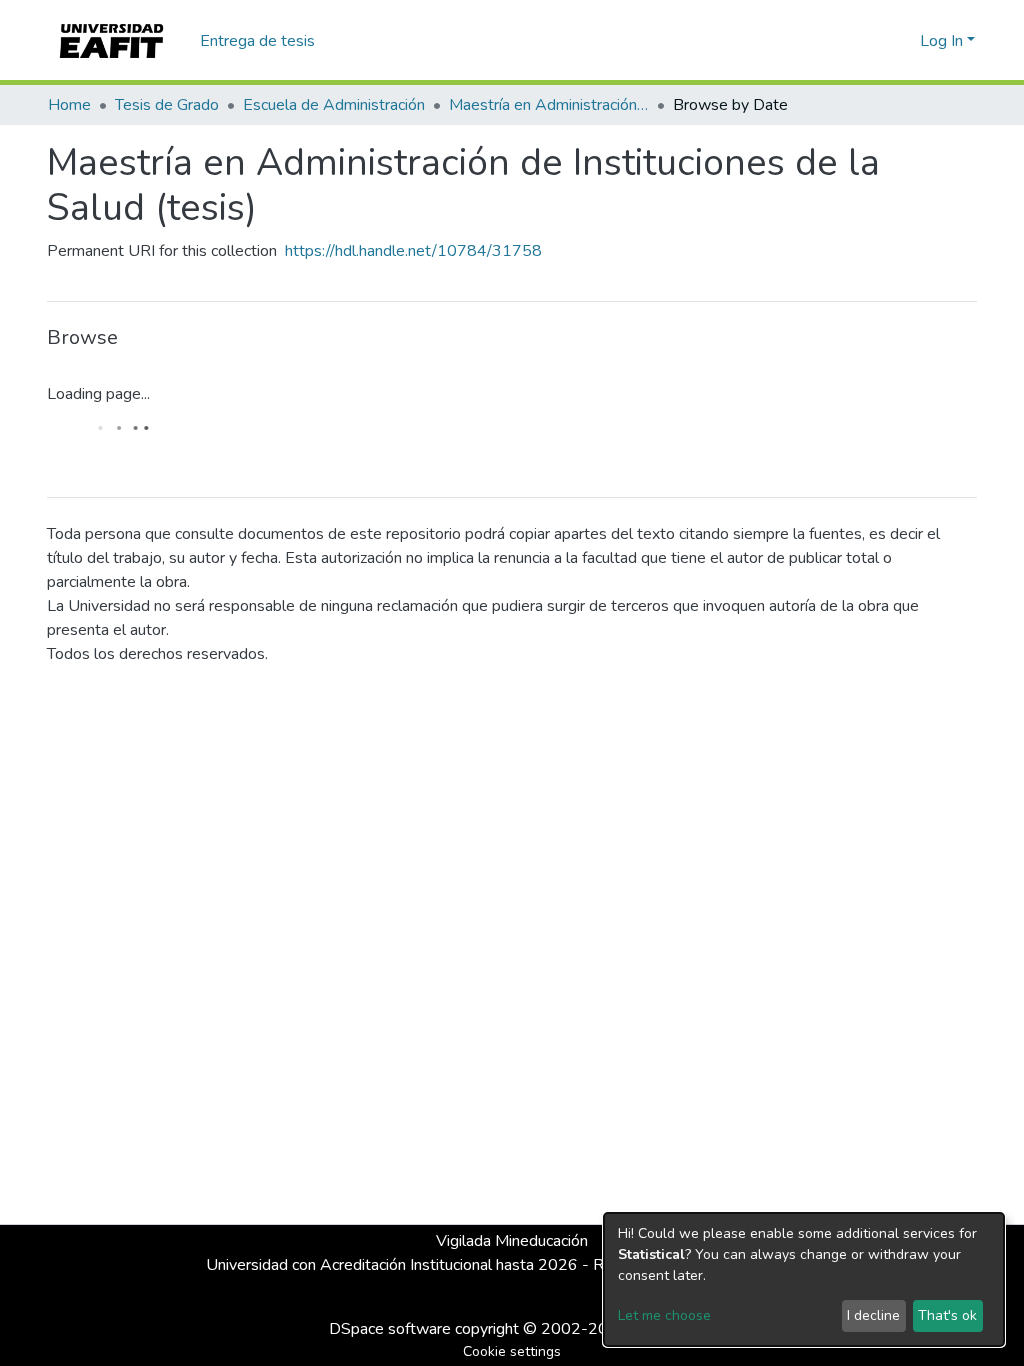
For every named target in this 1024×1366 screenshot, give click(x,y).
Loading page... (98, 394)
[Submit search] (872, 41)
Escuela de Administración (334, 105)
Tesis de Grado (167, 105)
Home (69, 105)
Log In (941, 41)
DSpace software (390, 1329)
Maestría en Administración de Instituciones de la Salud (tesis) (549, 105)
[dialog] (804, 1279)
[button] (901, 41)
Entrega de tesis (257, 41)
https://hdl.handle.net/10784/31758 (413, 251)
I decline (873, 1315)
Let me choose (664, 1315)
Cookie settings (512, 1351)
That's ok (947, 1315)
